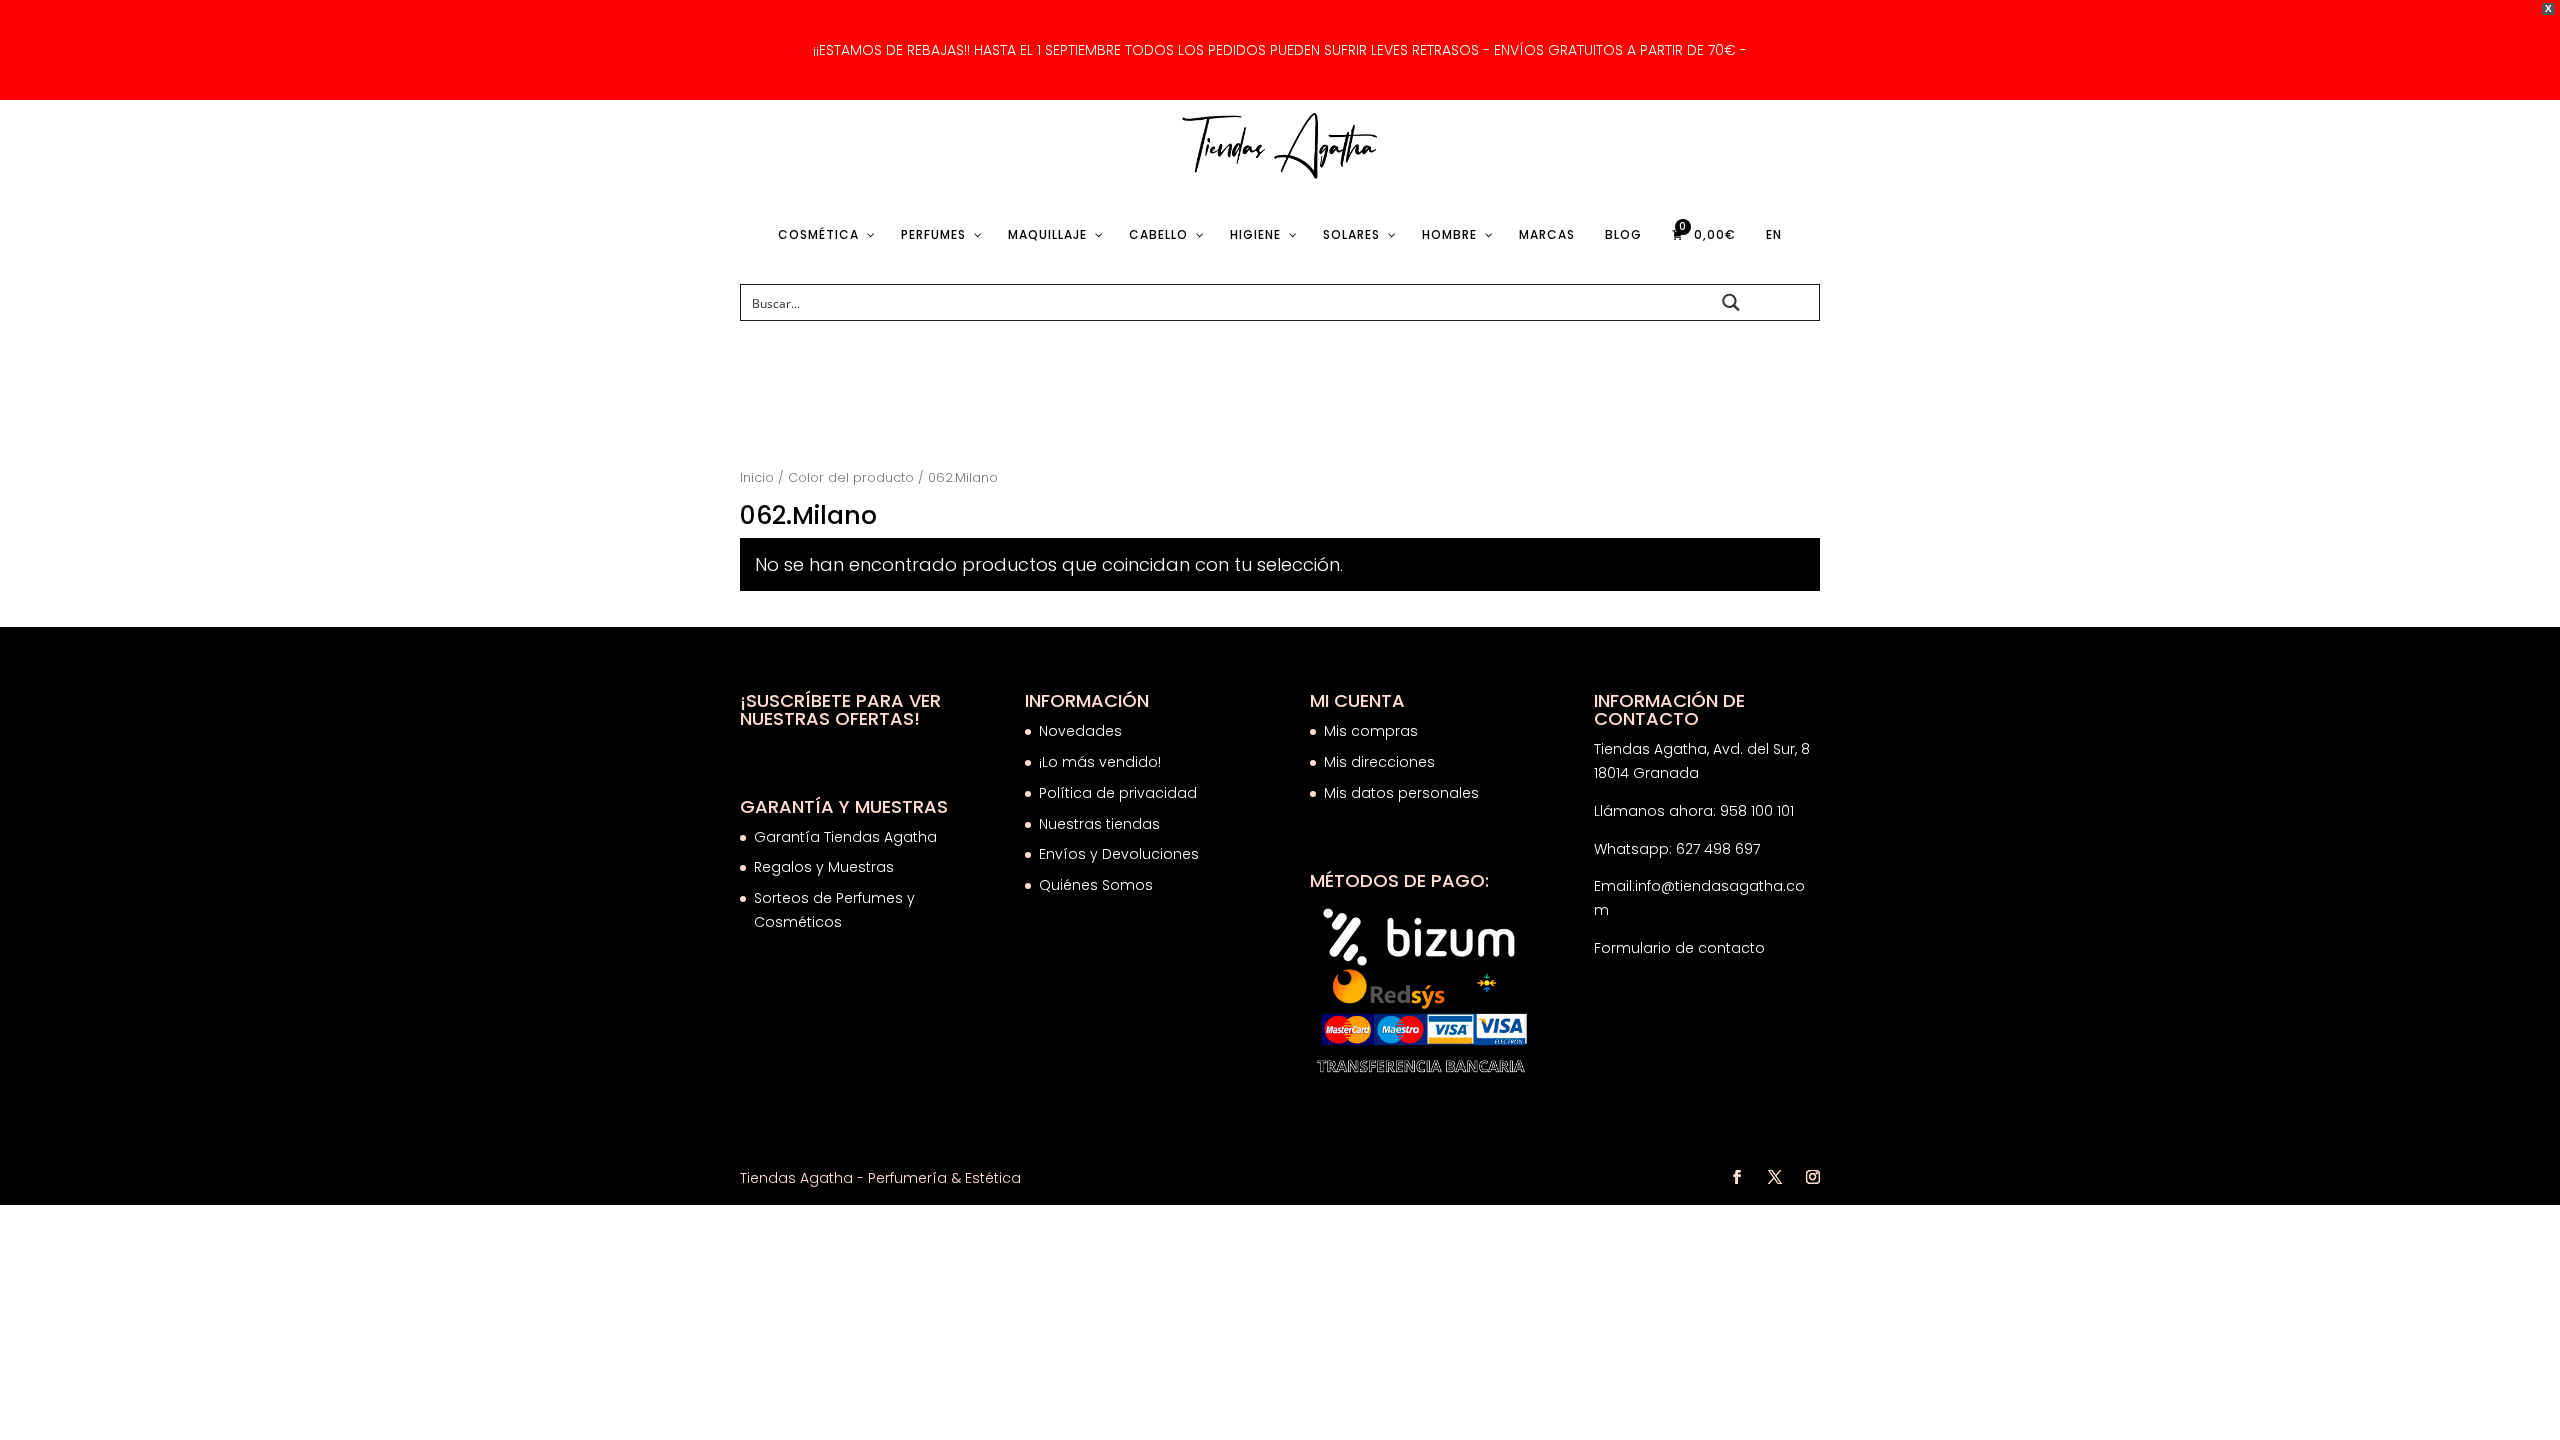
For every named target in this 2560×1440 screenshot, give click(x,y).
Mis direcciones (1379, 762)
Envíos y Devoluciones (1121, 854)
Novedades (1080, 731)
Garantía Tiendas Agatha (845, 837)
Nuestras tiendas (1101, 824)
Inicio (757, 477)
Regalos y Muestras (824, 867)
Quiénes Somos (1096, 885)
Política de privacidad (1118, 793)
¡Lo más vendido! (1100, 762)
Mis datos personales (1401, 793)
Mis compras (1371, 731)
